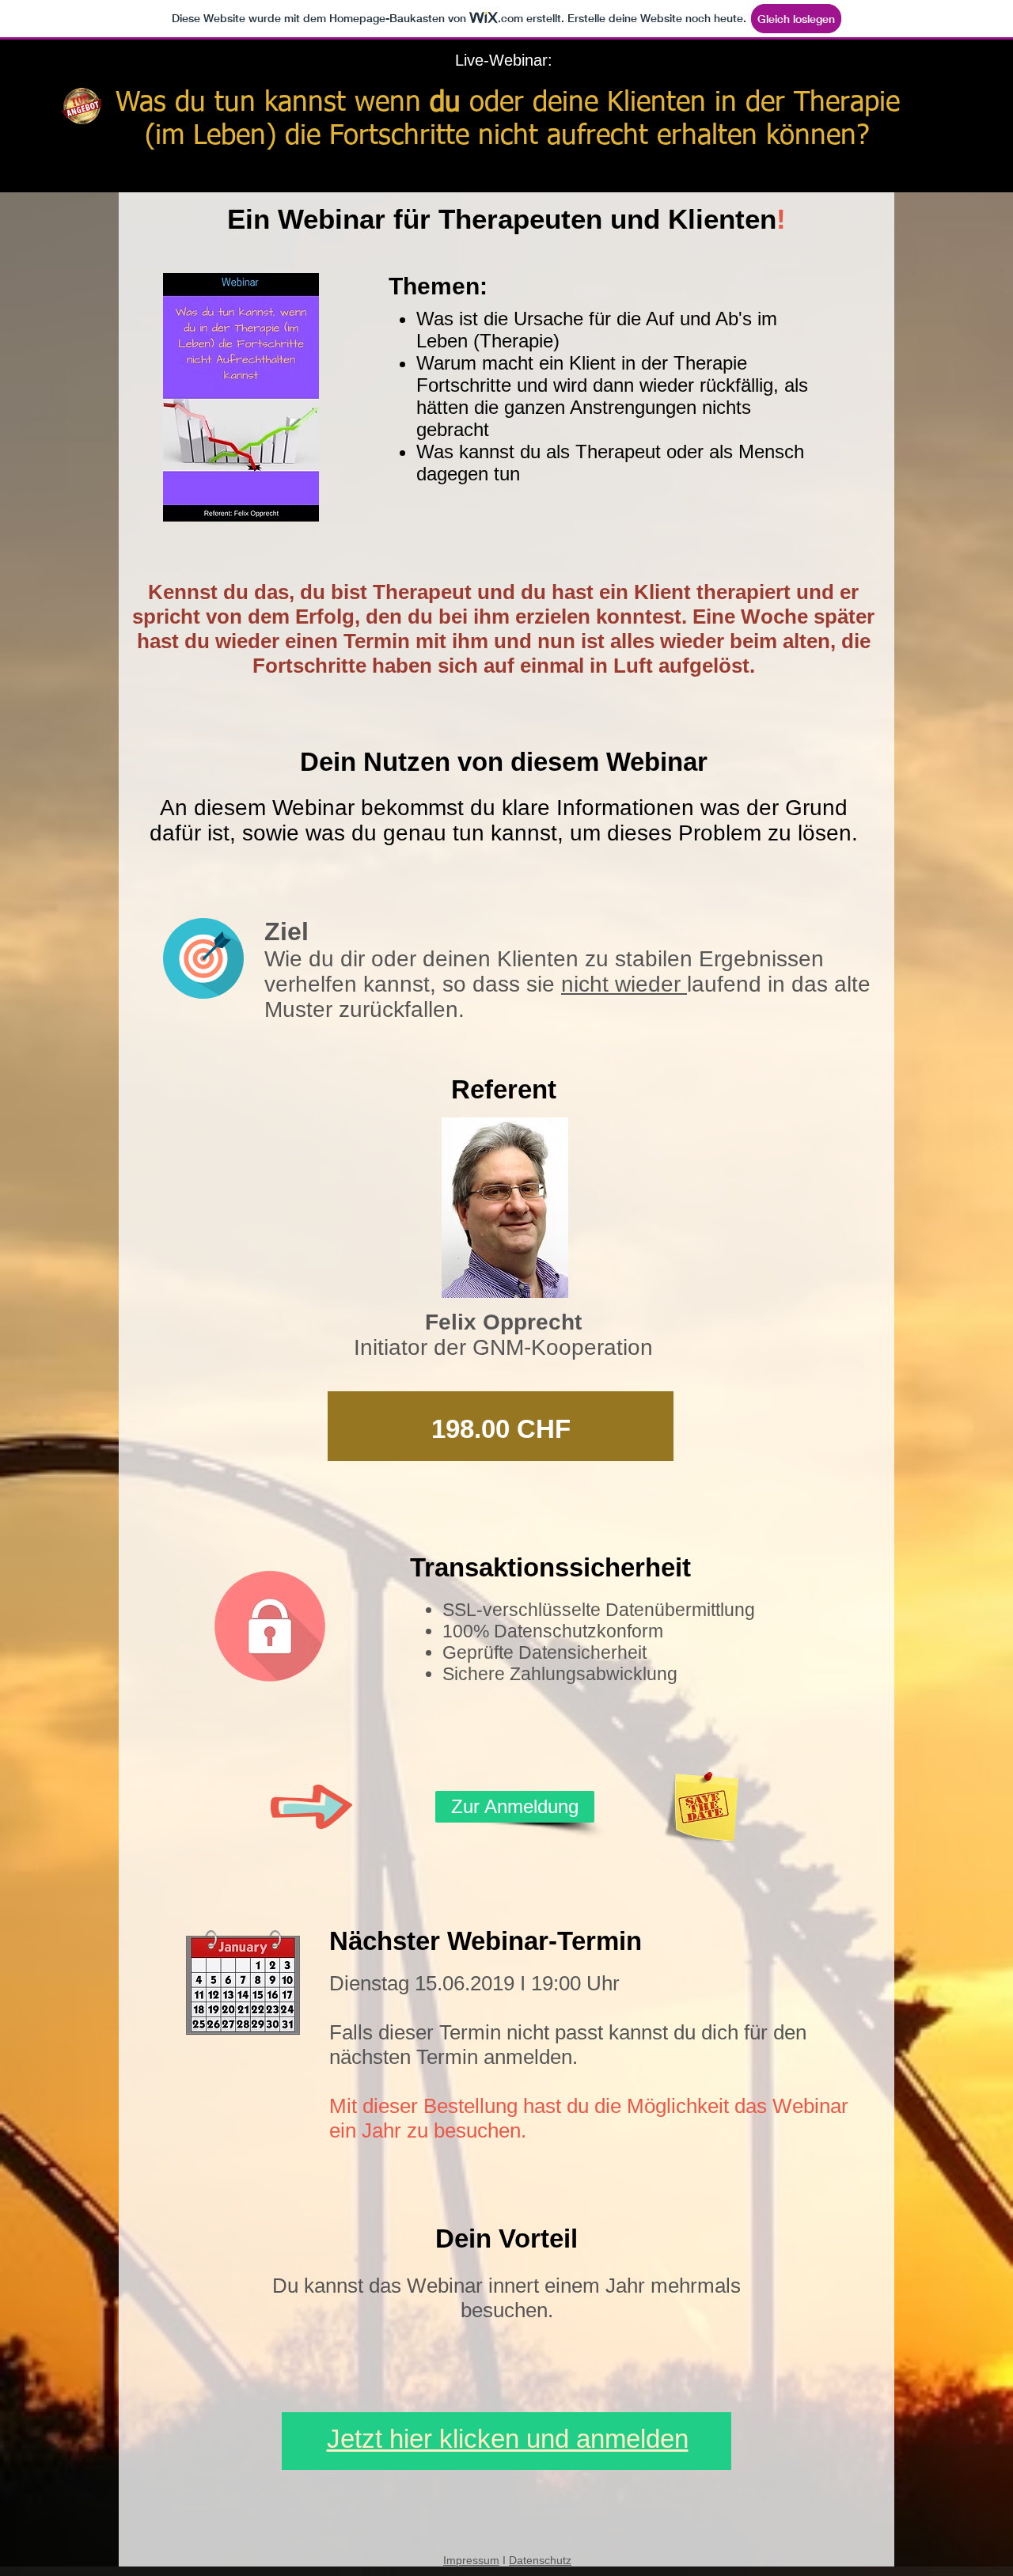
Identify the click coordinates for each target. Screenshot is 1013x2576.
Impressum (471, 2560)
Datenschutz (540, 2560)
